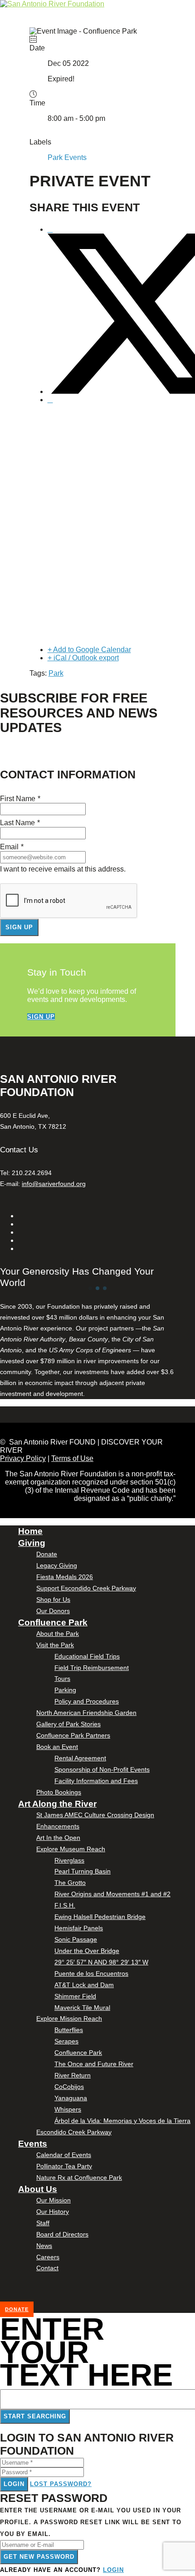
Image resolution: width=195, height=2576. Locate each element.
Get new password (39, 2557)
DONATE (17, 2309)
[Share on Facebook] (50, 229)
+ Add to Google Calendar (89, 650)
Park (56, 673)
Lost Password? (61, 2484)
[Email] (50, 400)
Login (14, 2484)
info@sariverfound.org (54, 1184)
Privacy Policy (23, 1458)
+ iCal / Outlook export (83, 658)
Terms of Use (72, 1458)
